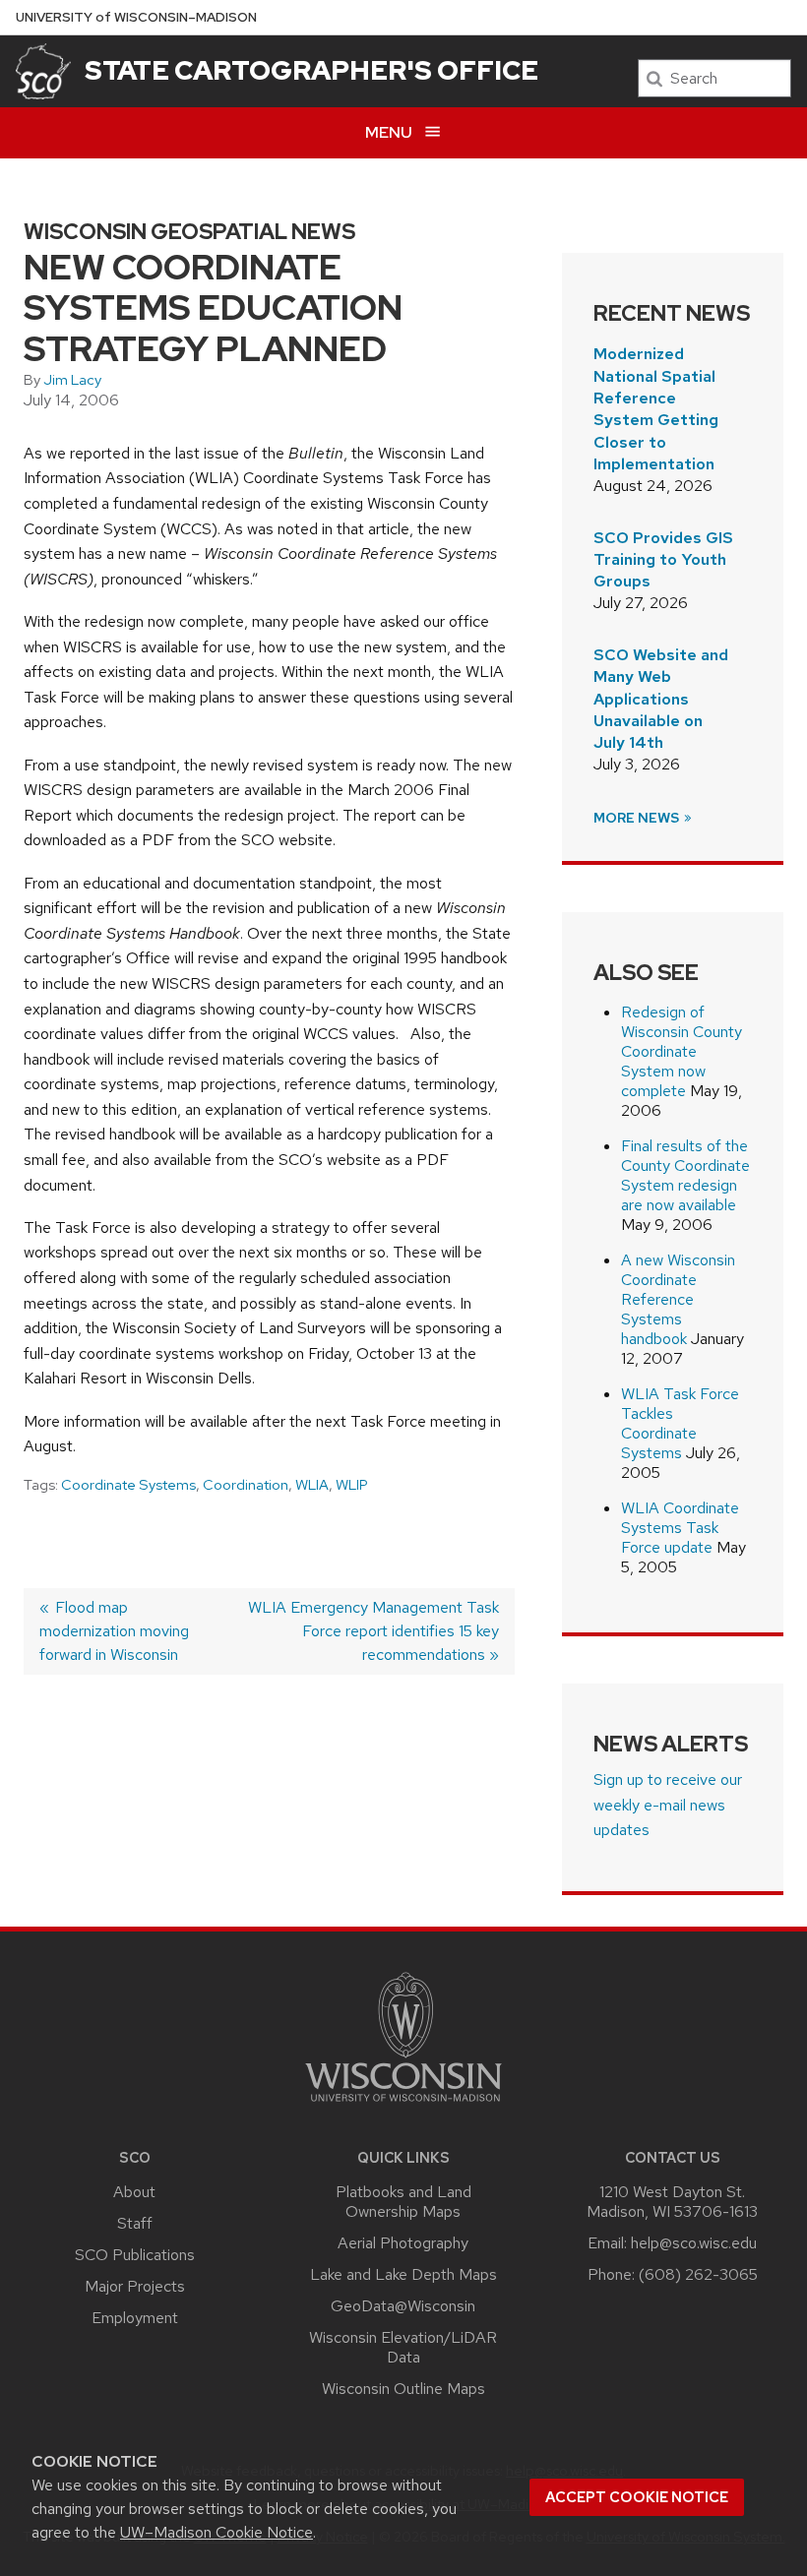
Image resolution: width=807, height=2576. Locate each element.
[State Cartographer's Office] (43, 71)
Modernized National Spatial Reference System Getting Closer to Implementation (656, 409)
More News (638, 818)
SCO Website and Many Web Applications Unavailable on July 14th (661, 699)
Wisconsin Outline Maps (403, 2389)
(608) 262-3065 (698, 2274)
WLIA (312, 1485)
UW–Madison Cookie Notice (217, 2532)
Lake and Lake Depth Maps (403, 2274)
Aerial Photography (403, 2243)
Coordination (246, 1485)
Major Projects (135, 2286)
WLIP (352, 1485)
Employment (135, 2318)
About (134, 2192)
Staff (135, 2223)
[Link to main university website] (403, 2105)
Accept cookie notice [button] (637, 2497)
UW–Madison (136, 17)
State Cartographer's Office (311, 70)
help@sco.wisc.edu (694, 2243)
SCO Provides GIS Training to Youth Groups (663, 560)
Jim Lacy (72, 380)
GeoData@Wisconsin (403, 2306)
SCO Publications (135, 2255)
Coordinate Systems (128, 1485)
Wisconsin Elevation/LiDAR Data (403, 2347)
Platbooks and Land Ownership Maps (403, 2202)
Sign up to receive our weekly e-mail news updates (668, 1805)
